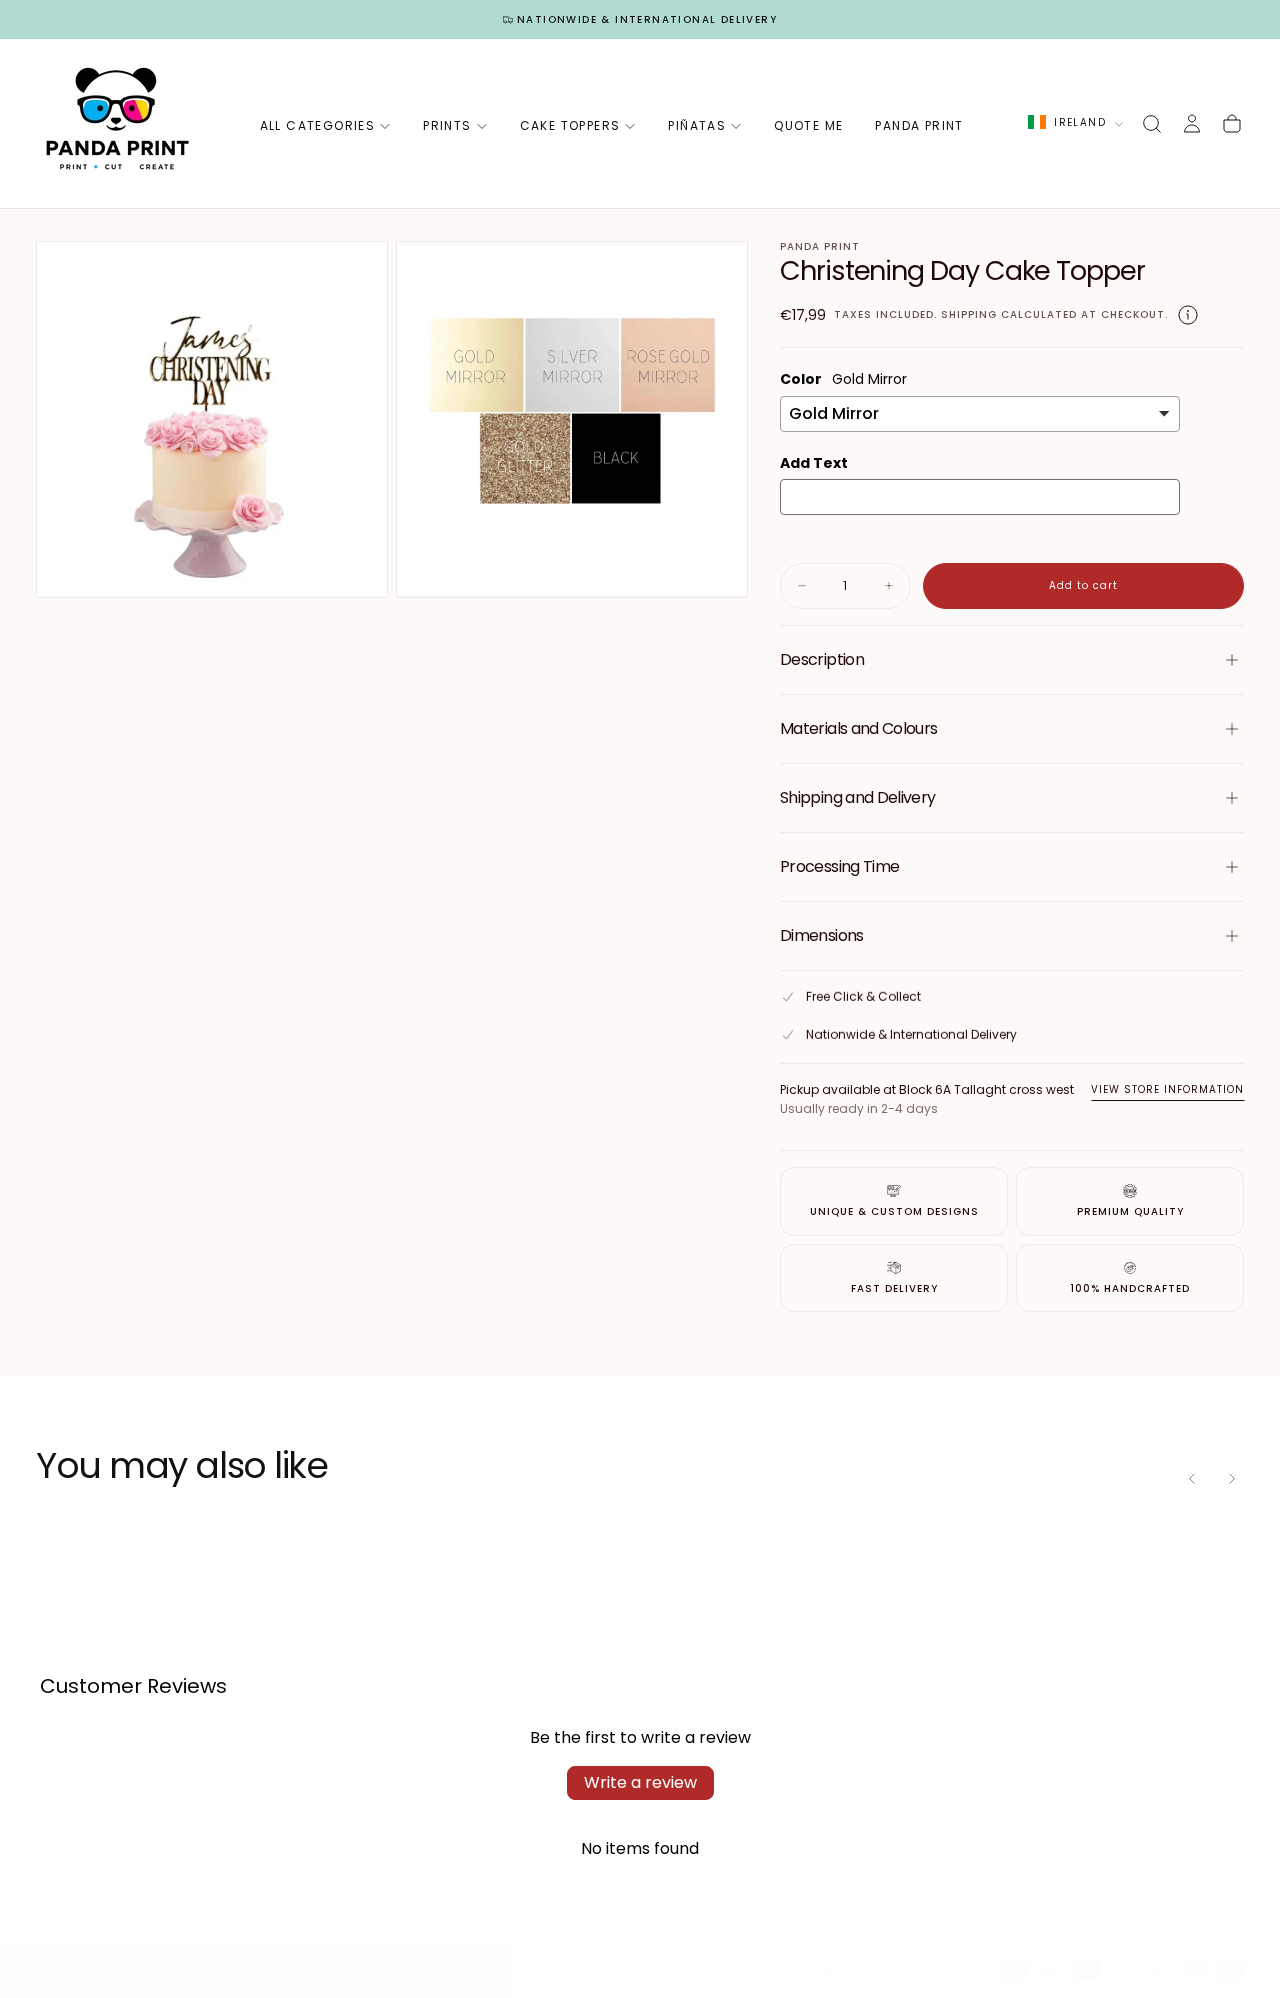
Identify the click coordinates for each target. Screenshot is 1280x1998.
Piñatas (697, 125)
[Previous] (1192, 1479)
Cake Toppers (570, 125)
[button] (1152, 124)
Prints (447, 125)
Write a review (640, 1782)
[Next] (1232, 1479)
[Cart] (1232, 124)
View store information (1167, 1089)
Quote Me (808, 125)
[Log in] (1192, 124)
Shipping (969, 314)
